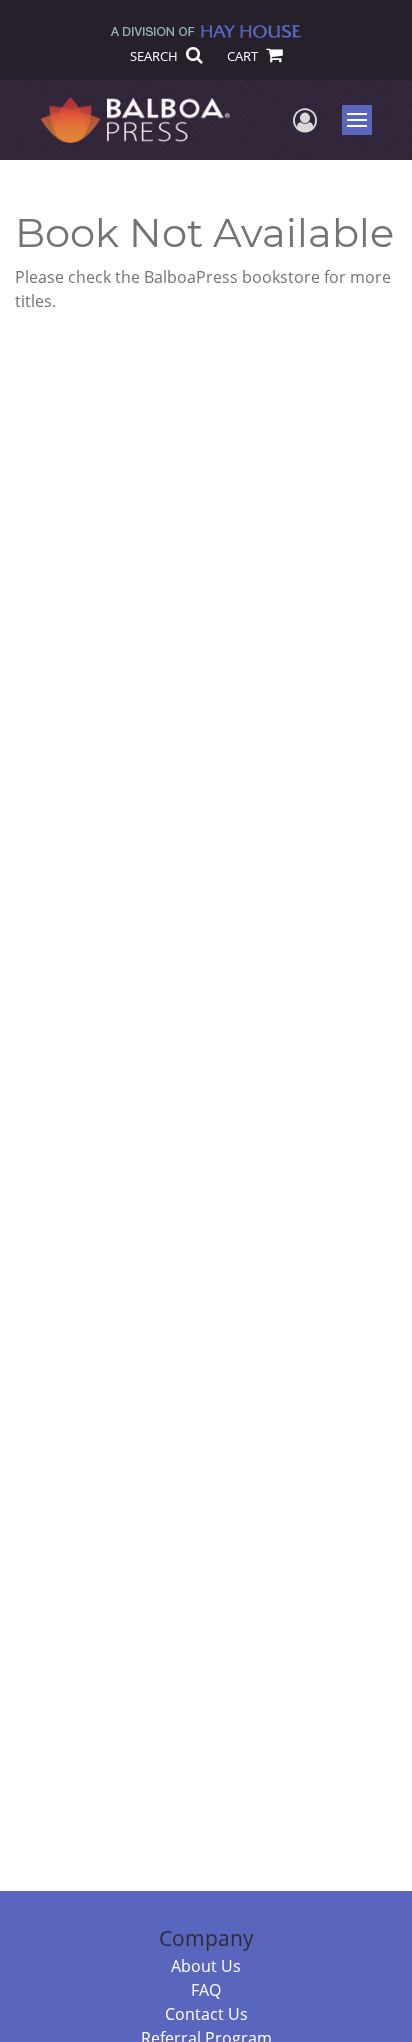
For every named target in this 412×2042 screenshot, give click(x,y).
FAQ (206, 1990)
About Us (206, 1966)
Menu (363, 120)
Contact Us (206, 2014)
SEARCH (155, 56)
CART (244, 56)
